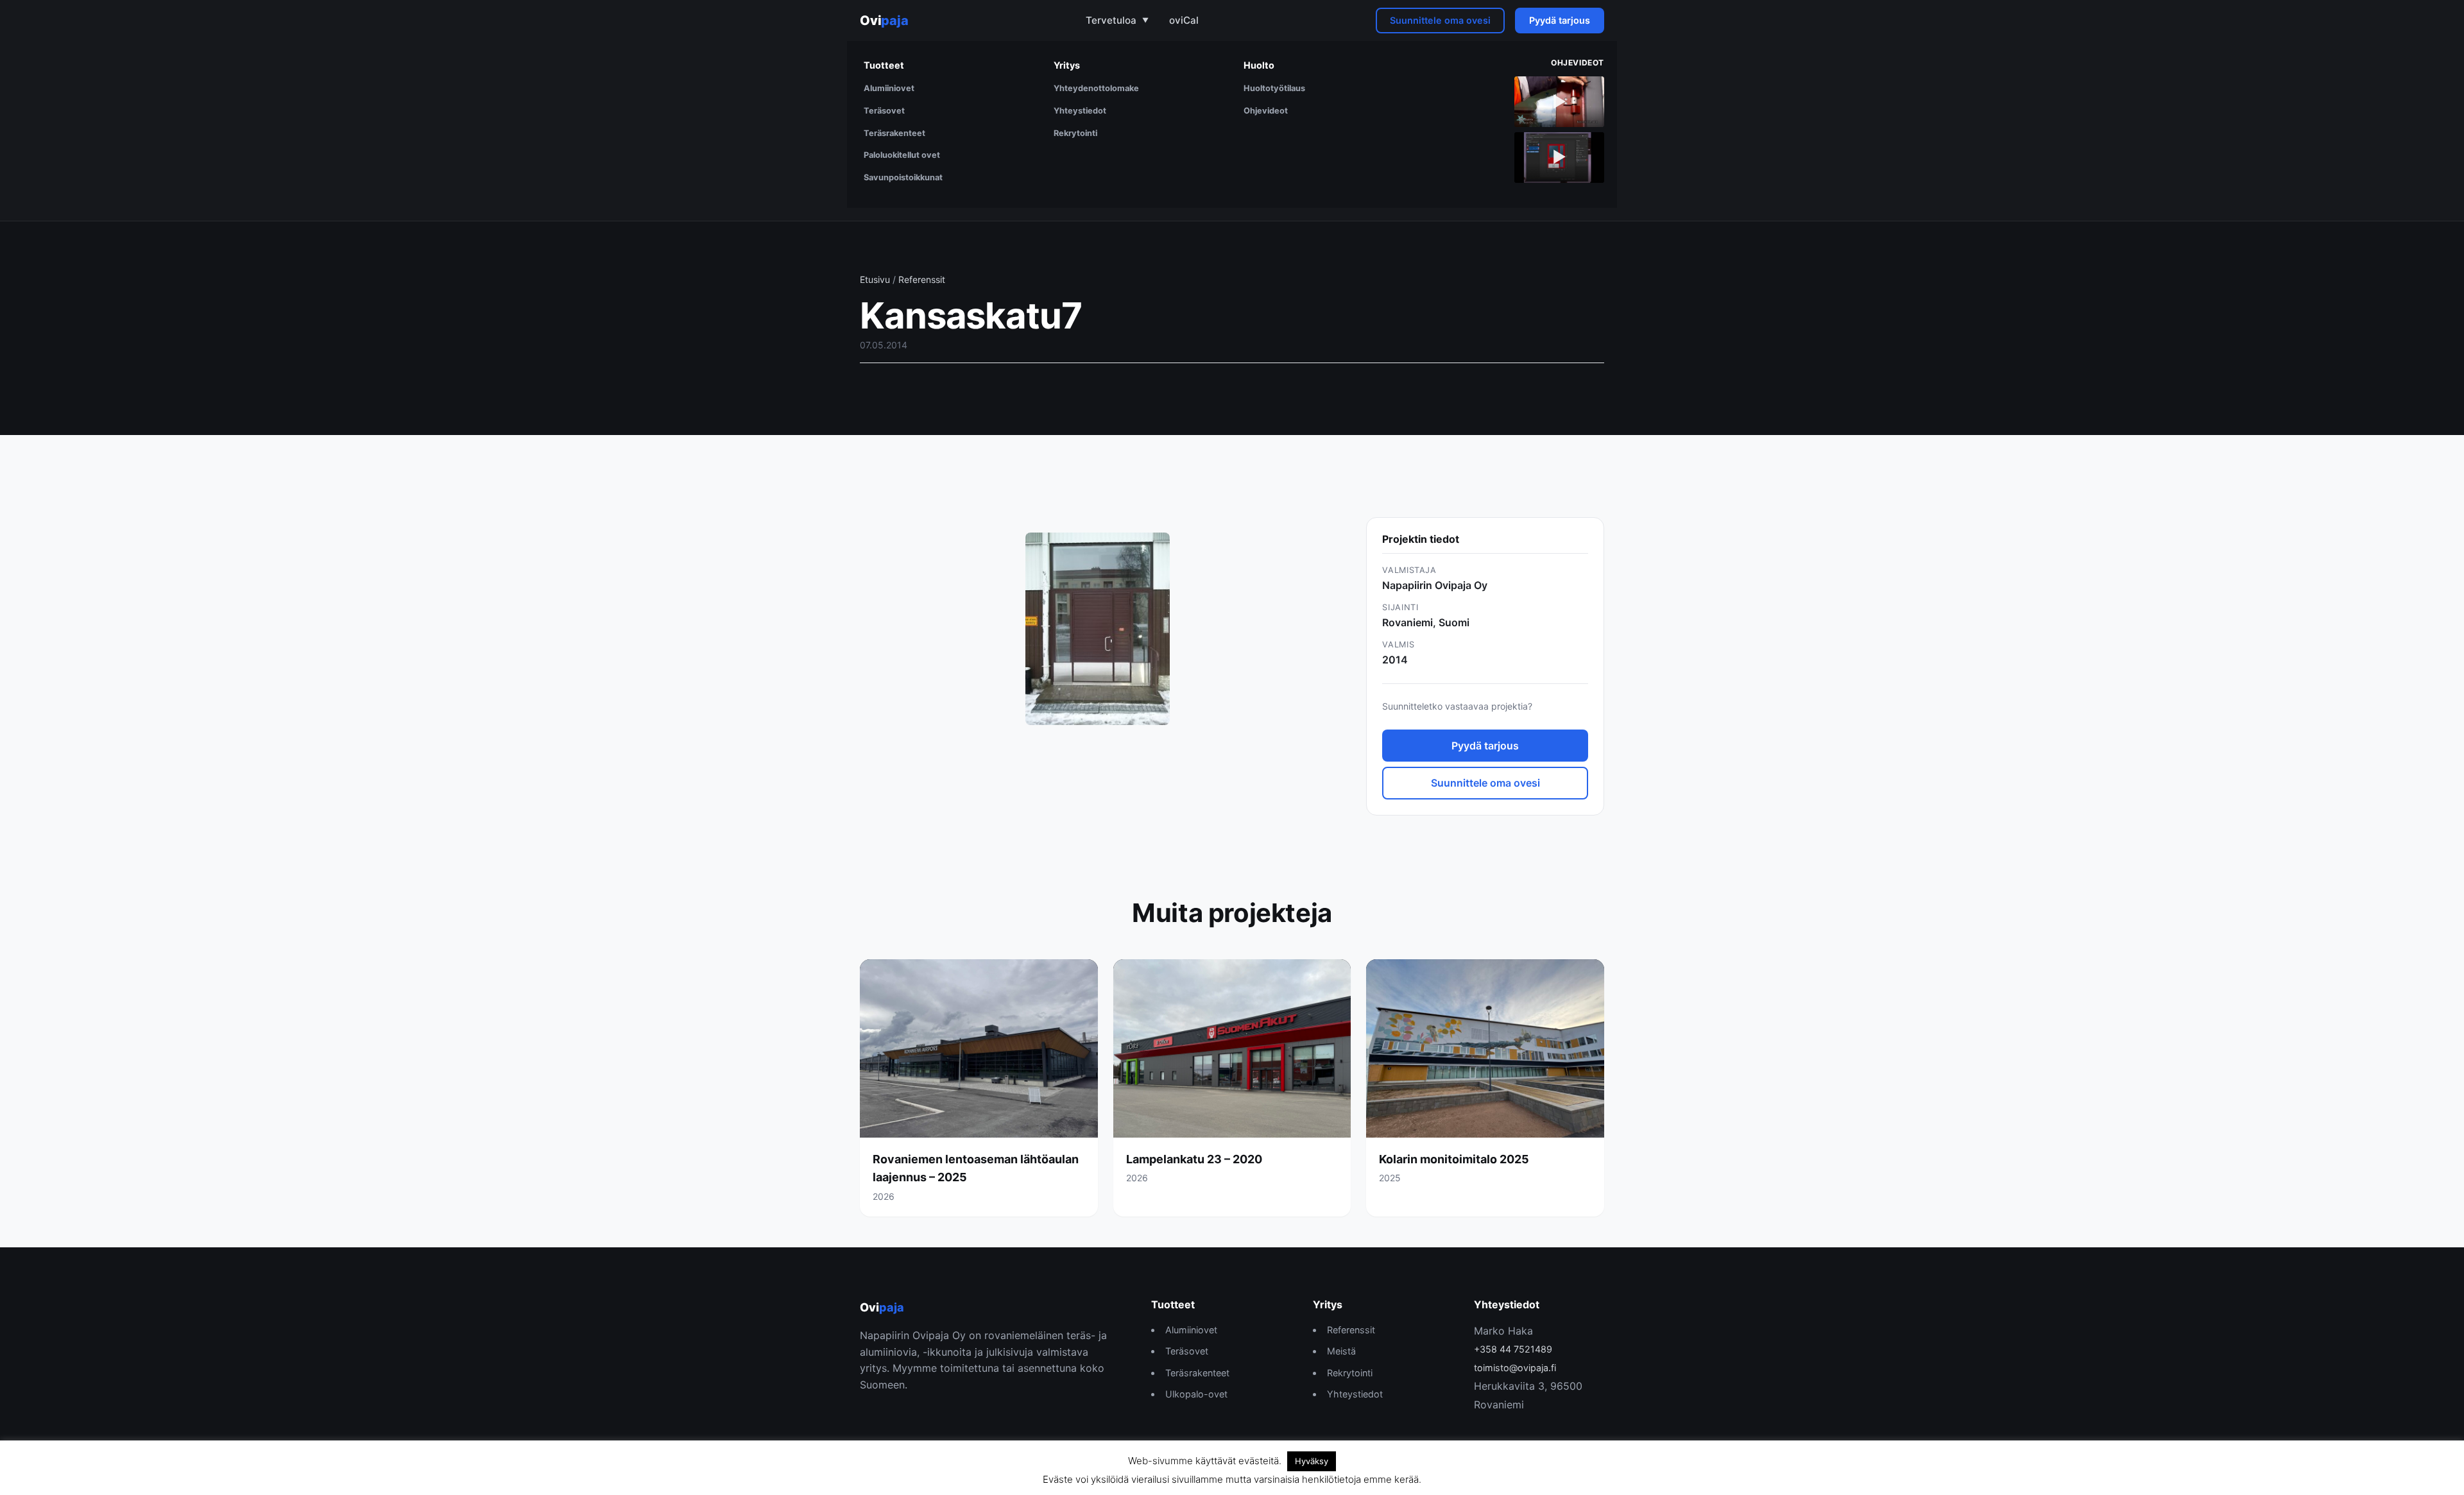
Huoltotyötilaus (1274, 88)
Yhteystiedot (1080, 111)
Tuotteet (884, 65)
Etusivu (875, 279)
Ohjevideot (1266, 111)
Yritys (1067, 65)
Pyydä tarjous (1560, 20)
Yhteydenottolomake (1096, 88)
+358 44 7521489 (1513, 1349)
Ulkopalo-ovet (1196, 1394)
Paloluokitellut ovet (902, 155)
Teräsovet (884, 111)
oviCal (1184, 20)
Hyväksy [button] (1312, 1461)
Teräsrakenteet (894, 133)
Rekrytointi (1075, 133)
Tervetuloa (1111, 20)
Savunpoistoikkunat (903, 177)
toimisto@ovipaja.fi (1515, 1368)
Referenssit (922, 279)
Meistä (1341, 1351)
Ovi (884, 21)
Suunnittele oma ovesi (1440, 20)
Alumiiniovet (889, 88)
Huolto (1259, 65)
